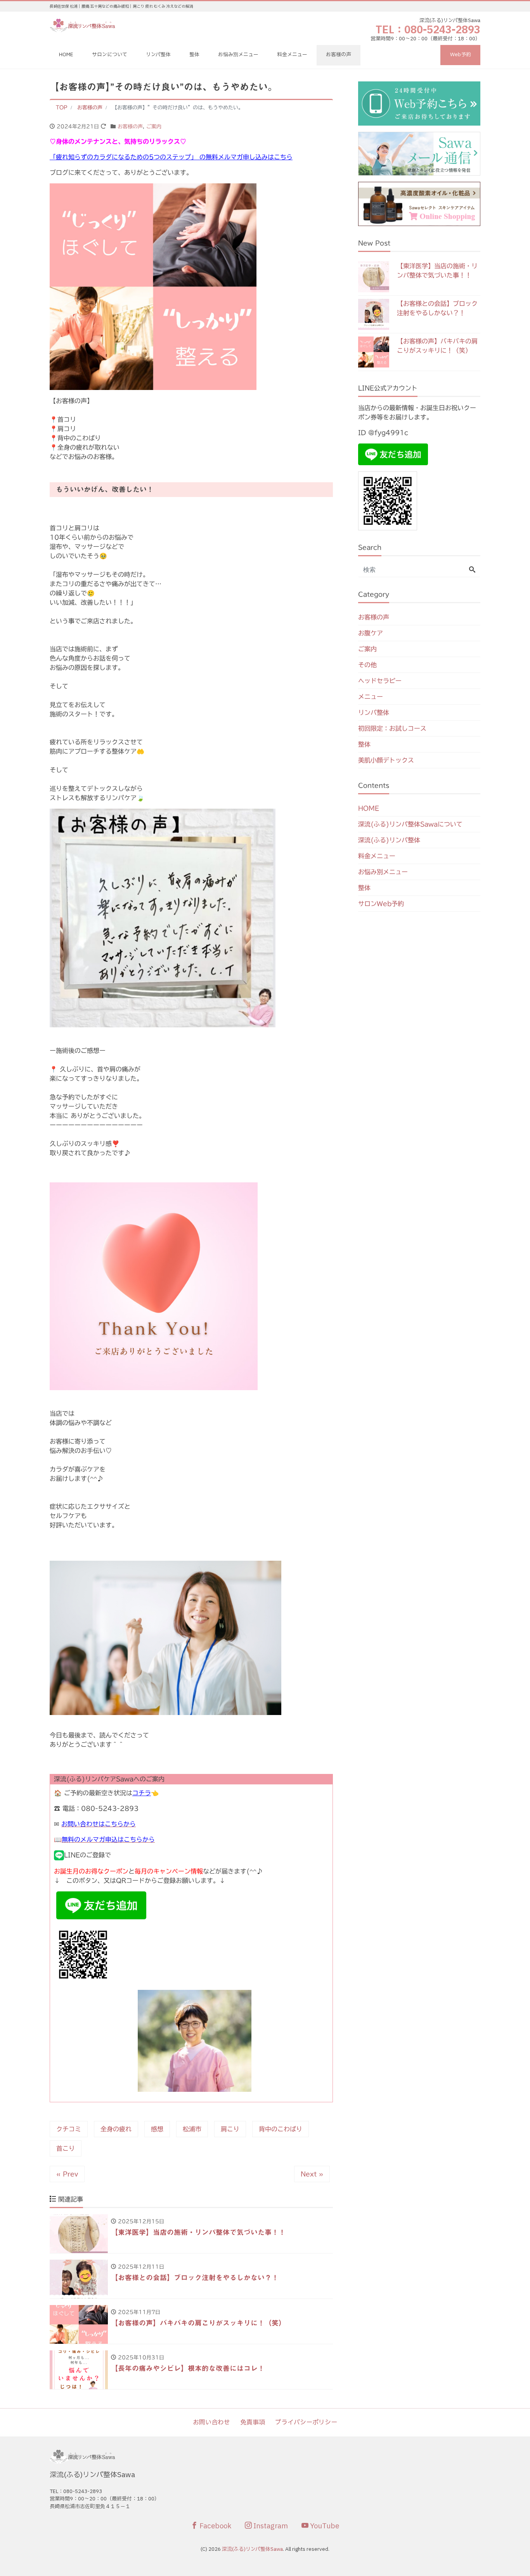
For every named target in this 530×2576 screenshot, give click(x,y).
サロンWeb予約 (381, 904)
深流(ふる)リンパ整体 (389, 840)
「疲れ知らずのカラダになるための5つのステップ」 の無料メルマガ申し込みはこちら (171, 157)
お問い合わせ (211, 2422)
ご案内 (154, 127)
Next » (312, 2174)
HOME (66, 55)
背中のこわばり (281, 2129)
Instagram (270, 2526)
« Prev (67, 2174)
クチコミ (69, 2129)
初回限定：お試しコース (392, 728)
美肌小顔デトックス (386, 760)
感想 (157, 2129)
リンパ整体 (158, 55)
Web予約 (461, 55)
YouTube (324, 2526)
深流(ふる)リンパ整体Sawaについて (410, 824)
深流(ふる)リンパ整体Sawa (252, 2549)
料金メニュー (292, 55)
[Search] (472, 570)
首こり (66, 2148)
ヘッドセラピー (380, 681)
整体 (194, 55)
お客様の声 (339, 55)
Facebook (215, 2526)
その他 (367, 665)
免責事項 (253, 2422)
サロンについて (110, 55)
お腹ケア (371, 633)
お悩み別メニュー (238, 55)
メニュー (371, 697)
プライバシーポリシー (306, 2422)
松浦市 (192, 2129)
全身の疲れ (116, 2129)
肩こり (230, 2129)
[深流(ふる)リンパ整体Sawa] (84, 25)
